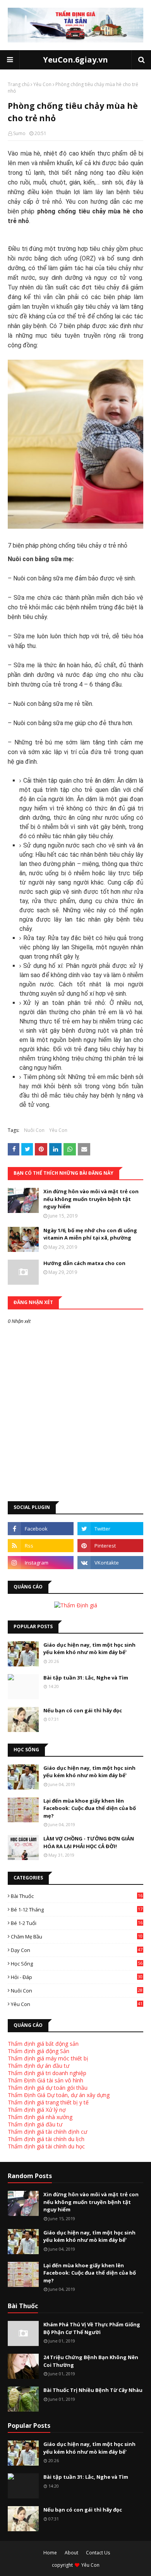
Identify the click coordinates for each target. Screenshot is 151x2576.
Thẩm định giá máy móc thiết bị (48, 2058)
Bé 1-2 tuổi (77, 1923)
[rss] (41, 1546)
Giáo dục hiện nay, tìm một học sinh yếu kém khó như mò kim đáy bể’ (89, 1649)
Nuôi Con (34, 1130)
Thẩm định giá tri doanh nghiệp (47, 2073)
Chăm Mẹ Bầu (77, 1937)
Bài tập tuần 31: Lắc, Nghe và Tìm (86, 1678)
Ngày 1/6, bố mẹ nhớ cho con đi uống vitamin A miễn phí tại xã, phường (90, 1234)
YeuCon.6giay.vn (75, 60)
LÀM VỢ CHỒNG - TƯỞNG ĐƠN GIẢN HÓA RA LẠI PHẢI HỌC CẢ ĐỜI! (89, 1842)
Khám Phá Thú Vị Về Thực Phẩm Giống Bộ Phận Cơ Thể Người (92, 2328)
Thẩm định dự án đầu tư (39, 2066)
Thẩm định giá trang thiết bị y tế (48, 2102)
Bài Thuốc (77, 1896)
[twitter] (110, 1529)
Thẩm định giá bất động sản (43, 2044)
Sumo (19, 133)
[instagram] (41, 1563)
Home (50, 2553)
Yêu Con (42, 84)
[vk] (110, 1563)
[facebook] (41, 1529)
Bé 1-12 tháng (77, 1910)
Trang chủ (19, 84)
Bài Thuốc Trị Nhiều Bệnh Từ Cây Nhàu (93, 2390)
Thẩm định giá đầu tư (35, 2124)
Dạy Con (77, 1950)
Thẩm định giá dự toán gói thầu (48, 2088)
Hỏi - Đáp (77, 1977)
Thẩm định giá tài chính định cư (47, 2132)
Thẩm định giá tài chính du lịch (46, 2139)
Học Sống (77, 1964)
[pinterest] (110, 1546)
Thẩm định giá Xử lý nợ (37, 2110)
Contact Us (98, 2553)
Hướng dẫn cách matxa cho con (84, 1263)
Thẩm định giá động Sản (39, 2051)
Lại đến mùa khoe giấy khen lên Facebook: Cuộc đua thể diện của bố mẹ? (90, 1808)
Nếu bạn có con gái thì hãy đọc (83, 1710)
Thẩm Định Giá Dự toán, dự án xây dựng (59, 2095)
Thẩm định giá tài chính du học (46, 2146)
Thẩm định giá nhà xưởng (40, 2117)
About (71, 2553)
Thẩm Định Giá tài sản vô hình (45, 2080)
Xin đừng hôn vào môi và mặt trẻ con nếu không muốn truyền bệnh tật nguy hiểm (91, 1199)
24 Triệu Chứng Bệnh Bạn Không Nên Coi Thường (91, 2361)
